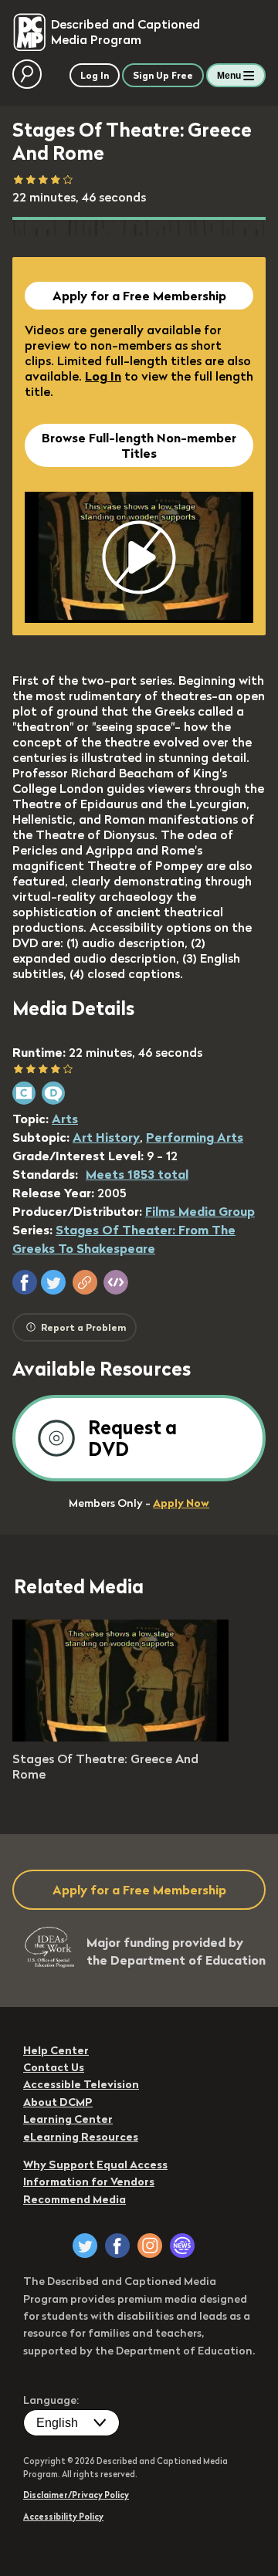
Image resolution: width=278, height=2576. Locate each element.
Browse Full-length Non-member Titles (139, 445)
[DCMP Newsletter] (182, 2246)
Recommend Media (75, 2199)
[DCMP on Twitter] (85, 2246)
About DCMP (58, 2102)
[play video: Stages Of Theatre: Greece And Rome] (120, 1737)
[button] (25, 1282)
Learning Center (68, 2119)
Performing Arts (195, 1137)
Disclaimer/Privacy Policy (76, 2495)
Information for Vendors (89, 2182)
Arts (65, 1119)
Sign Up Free (163, 75)
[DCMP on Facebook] (117, 2246)
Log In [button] (95, 75)
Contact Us (54, 2067)
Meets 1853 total (137, 1174)
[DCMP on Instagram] (150, 2246)
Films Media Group (200, 1211)
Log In (103, 376)
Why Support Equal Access (95, 2165)
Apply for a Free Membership (139, 296)
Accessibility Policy (63, 2517)
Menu (229, 76)
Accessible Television (81, 2084)
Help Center (56, 2050)
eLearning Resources (81, 2137)
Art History (106, 1137)
